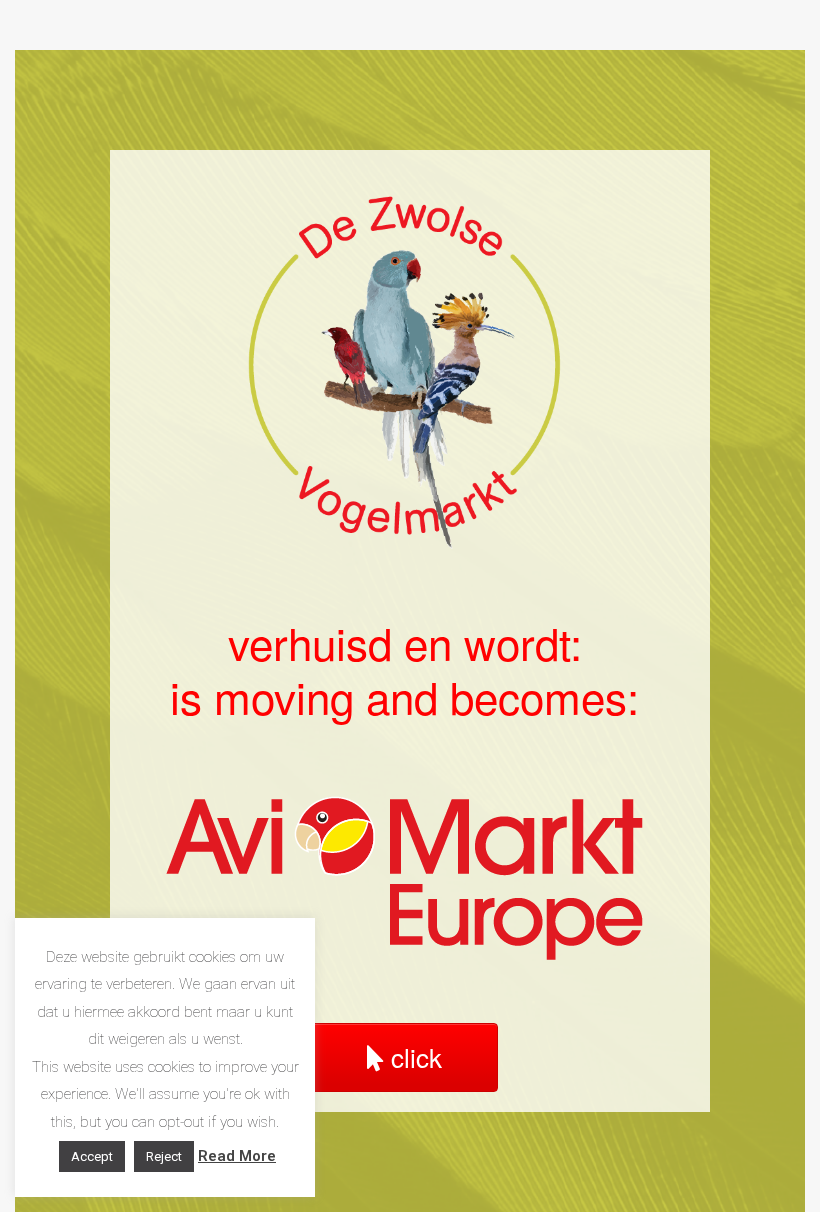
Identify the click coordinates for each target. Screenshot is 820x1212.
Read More (237, 1156)
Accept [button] (92, 1156)
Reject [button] (164, 1156)
